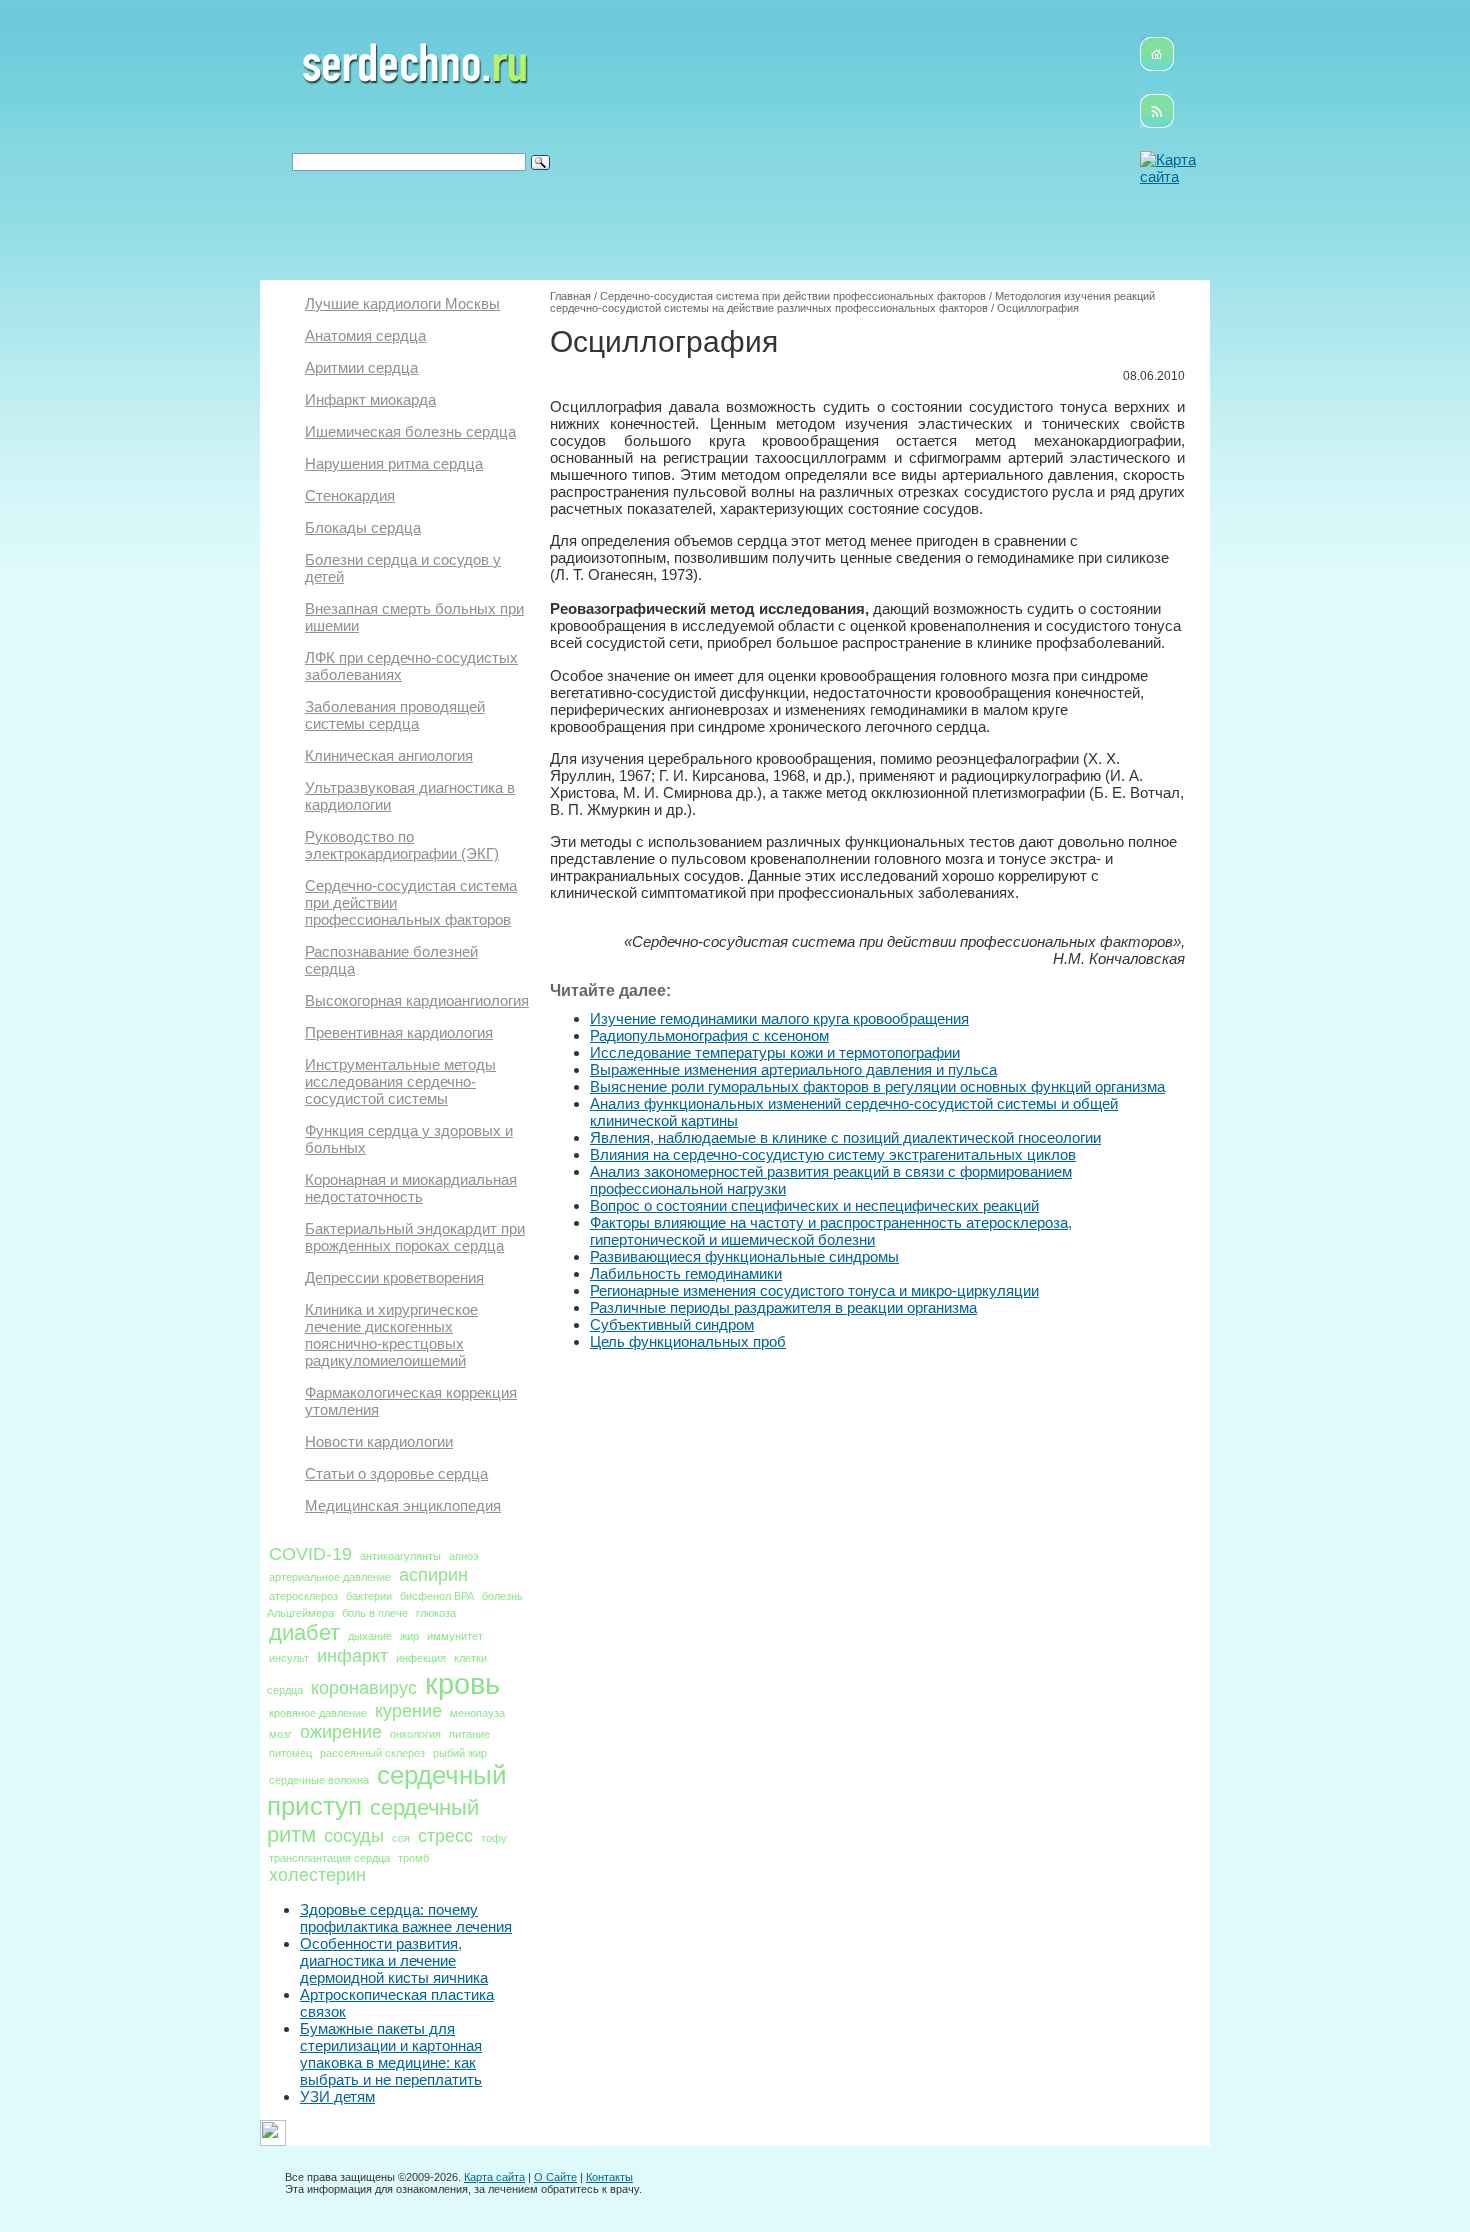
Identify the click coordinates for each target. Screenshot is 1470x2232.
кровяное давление (318, 1713)
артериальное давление (330, 1577)
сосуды (354, 1836)
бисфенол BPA (437, 1596)
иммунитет (455, 1636)
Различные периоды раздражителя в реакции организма (783, 1307)
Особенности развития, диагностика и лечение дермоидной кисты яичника (394, 1960)
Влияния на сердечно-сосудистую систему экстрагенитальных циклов (833, 1154)
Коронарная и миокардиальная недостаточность (411, 1188)
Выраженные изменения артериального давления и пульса (793, 1069)
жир (409, 1636)
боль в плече (375, 1613)
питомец (290, 1753)
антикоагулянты (400, 1556)
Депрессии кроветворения (394, 1277)
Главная (570, 296)
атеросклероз (303, 1596)
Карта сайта (494, 2177)
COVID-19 (310, 1554)
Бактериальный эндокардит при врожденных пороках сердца (415, 1237)
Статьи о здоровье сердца (396, 1473)
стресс (445, 1836)
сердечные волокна (319, 1780)
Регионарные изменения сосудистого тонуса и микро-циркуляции (814, 1290)
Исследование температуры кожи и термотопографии (775, 1052)
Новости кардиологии (379, 1441)
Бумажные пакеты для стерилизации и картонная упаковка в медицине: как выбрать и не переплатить (391, 2054)
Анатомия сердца (365, 335)
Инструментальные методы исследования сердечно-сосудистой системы (400, 1081)
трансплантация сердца (329, 1858)
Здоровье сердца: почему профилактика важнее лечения (406, 1918)
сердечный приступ (387, 1790)
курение (408, 1711)
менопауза (477, 1713)
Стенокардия (350, 495)
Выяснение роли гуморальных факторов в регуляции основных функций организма (877, 1086)
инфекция (421, 1658)
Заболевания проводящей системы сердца (395, 715)
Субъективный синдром (672, 1324)
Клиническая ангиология (389, 755)
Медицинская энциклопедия (403, 1505)
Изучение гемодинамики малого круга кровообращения (779, 1018)
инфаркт (352, 1656)
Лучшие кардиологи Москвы (402, 303)
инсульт (289, 1658)
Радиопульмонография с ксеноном (709, 1035)
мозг (280, 1734)
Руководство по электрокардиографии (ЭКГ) (402, 845)
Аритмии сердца (361, 367)
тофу (494, 1838)
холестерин (317, 1875)
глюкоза (436, 1613)
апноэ (464, 1556)
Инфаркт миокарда (370, 399)
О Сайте (555, 2177)
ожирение (341, 1732)
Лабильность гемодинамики (686, 1273)
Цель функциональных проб (688, 1341)
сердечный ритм (373, 1821)
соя (401, 1838)
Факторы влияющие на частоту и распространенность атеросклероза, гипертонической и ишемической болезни (831, 1231)
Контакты (609, 2177)
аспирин (433, 1575)
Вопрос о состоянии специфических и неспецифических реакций (814, 1205)
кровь (462, 1683)
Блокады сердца (363, 527)
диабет (304, 1632)
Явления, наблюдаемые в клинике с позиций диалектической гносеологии (845, 1137)
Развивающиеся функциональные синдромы (744, 1256)
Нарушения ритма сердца (394, 463)
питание (469, 1734)
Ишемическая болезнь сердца (410, 431)
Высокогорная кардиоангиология (417, 1000)
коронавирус (364, 1688)
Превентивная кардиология (399, 1032)
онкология (415, 1734)
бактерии (369, 1596)
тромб (413, 1858)
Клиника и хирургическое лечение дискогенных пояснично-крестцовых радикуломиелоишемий (391, 1335)
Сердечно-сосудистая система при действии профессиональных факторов (793, 296)
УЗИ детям (337, 2096)
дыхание (370, 1636)
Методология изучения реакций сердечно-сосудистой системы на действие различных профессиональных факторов (852, 302)
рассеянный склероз (372, 1753)
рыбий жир (460, 1753)
